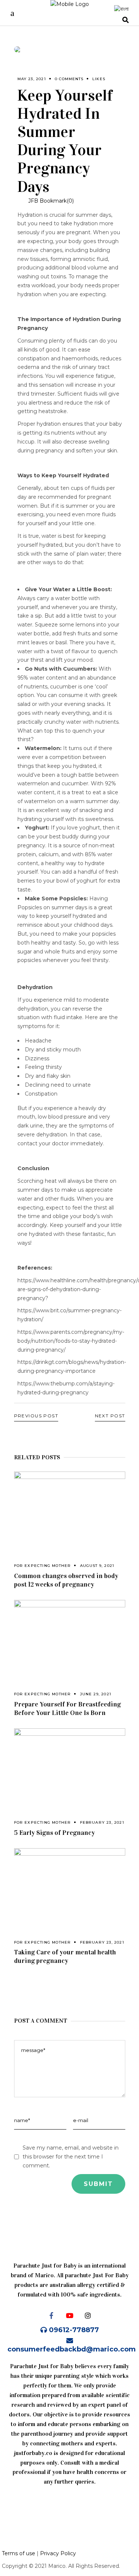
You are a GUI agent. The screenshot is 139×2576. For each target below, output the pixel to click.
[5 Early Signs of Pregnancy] (70, 1765)
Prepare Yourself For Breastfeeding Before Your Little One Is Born (67, 1708)
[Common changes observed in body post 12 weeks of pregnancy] (70, 1509)
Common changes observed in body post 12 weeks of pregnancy (66, 1580)
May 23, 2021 (32, 79)
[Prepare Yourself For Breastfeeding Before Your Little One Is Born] (70, 1637)
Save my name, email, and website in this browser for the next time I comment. (71, 2157)
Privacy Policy (58, 2553)
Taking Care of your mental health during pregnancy (65, 1956)
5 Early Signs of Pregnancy (54, 1833)
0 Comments (69, 79)
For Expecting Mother (43, 1566)
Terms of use (19, 2553)
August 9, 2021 (97, 1566)
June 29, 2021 (96, 1694)
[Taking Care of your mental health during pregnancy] (70, 1885)
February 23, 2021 (102, 1822)
